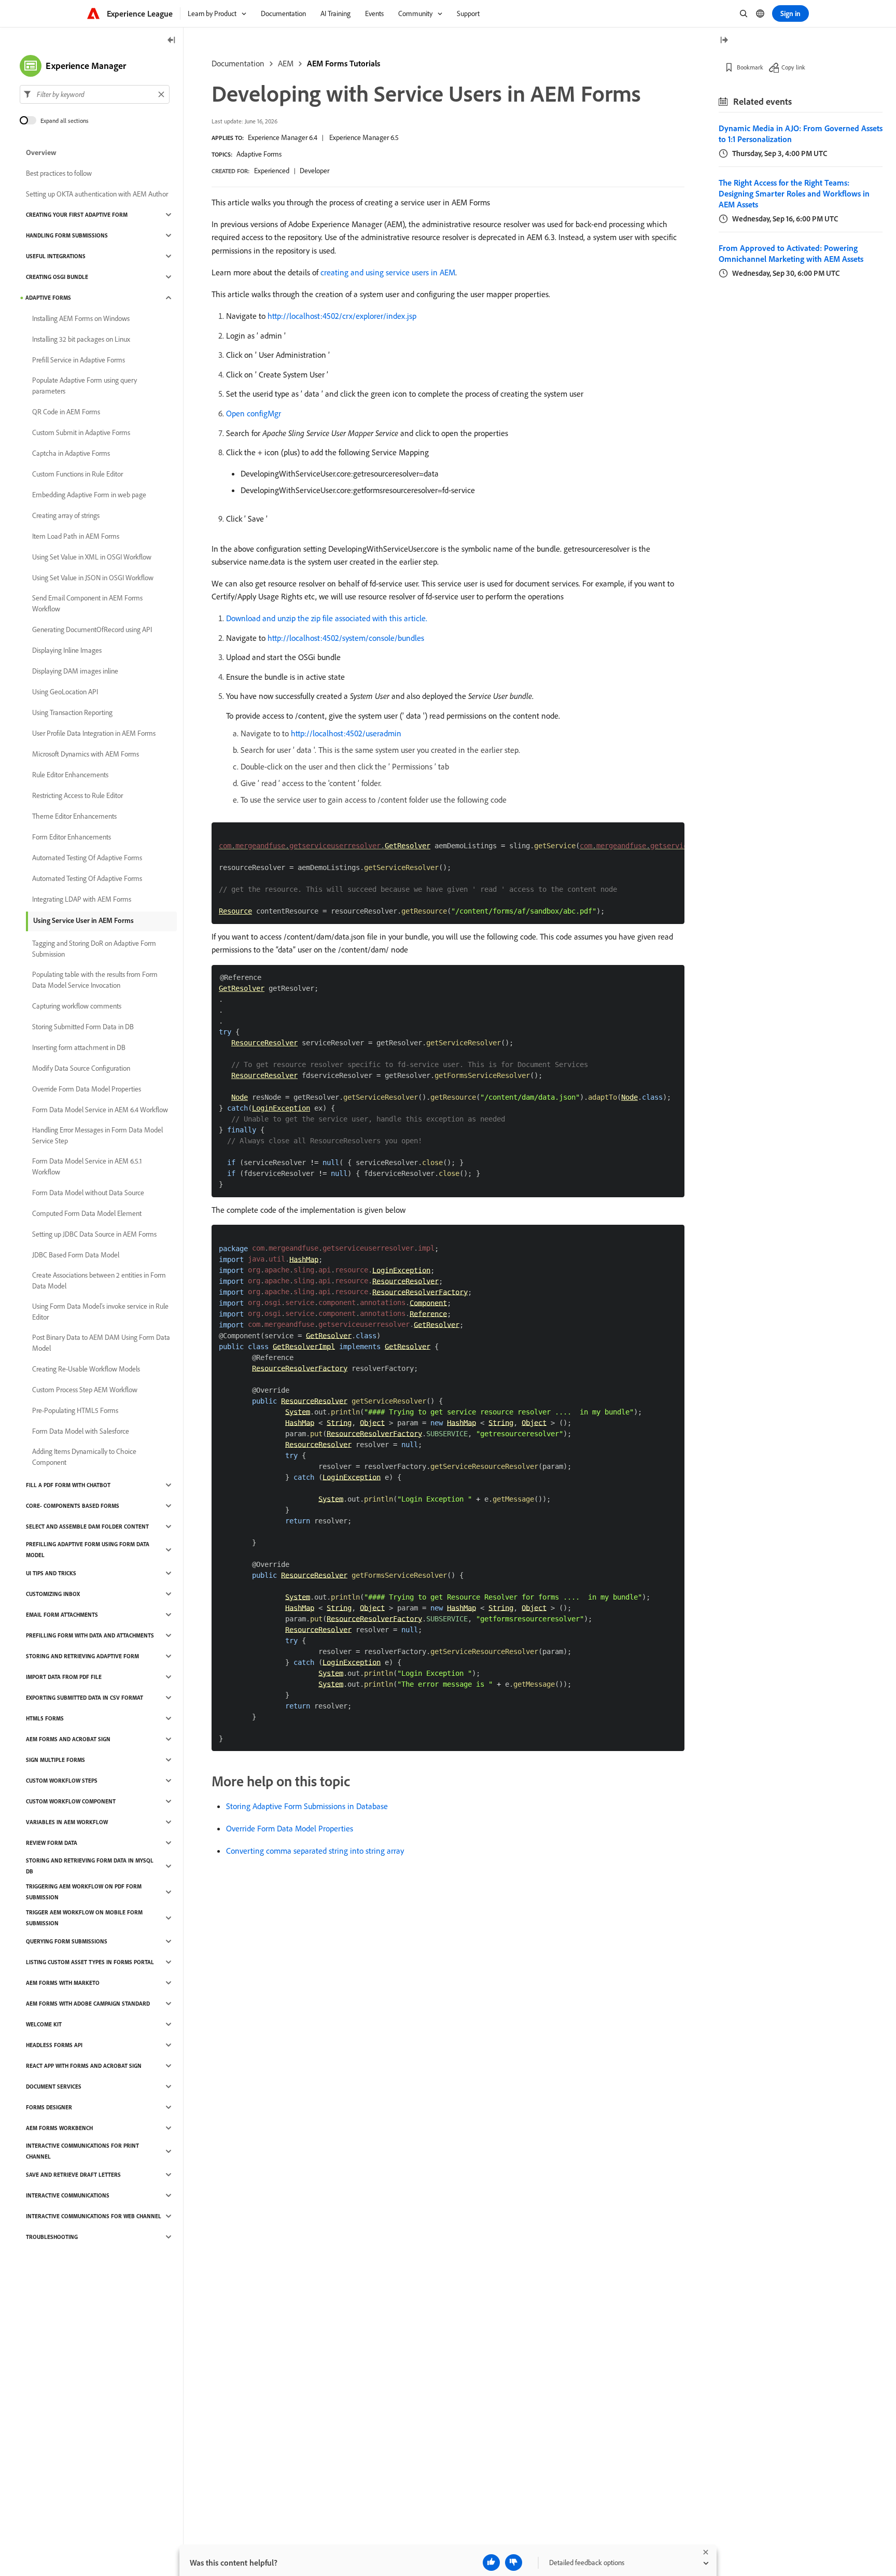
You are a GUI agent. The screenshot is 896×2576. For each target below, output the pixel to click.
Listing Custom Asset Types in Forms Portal (90, 1962)
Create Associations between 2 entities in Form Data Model (99, 1280)
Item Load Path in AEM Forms (76, 536)
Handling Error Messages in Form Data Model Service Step (97, 1135)
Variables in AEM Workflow (67, 1822)
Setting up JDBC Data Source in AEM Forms (94, 1234)
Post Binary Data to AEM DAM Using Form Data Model (101, 1343)
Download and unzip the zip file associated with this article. (327, 618)
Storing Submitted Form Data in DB (83, 1027)
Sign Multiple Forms (55, 1760)
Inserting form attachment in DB (79, 1047)
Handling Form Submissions (67, 235)
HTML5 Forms (45, 1718)
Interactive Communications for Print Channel (82, 2151)
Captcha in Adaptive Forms (71, 453)
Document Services (54, 2087)
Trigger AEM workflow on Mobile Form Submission (84, 1918)
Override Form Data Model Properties (290, 1828)
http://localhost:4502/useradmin (346, 733)
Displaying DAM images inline (75, 671)
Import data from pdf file (64, 1677)
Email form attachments (62, 1615)
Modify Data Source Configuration (81, 1068)
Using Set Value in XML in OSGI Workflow (92, 557)
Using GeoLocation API (65, 692)
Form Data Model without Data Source (88, 1193)
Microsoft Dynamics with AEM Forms (86, 754)
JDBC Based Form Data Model (76, 1255)
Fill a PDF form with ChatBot (68, 1485)
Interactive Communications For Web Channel (94, 2216)
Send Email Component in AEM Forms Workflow (87, 603)
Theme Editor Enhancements (74, 816)
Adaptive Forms (259, 154)
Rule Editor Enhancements (70, 775)
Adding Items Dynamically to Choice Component (84, 1457)
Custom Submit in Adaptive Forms (81, 432)
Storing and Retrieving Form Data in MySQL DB (90, 1866)
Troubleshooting (52, 2237)
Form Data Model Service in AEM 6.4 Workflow (100, 1110)
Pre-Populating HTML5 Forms (75, 1410)
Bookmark (750, 67)
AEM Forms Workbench (59, 2128)
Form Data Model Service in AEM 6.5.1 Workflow (87, 1166)
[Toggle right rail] (724, 41)
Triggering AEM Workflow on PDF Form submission (84, 1892)
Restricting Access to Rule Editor (78, 795)
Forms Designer (49, 2107)
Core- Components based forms (73, 1506)
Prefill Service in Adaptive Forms (79, 360)
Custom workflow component (71, 1801)
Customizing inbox (53, 1594)
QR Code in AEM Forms (66, 412)
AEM (286, 63)
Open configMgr (254, 413)
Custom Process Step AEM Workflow (85, 1390)
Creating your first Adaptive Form (77, 215)
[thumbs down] (514, 2563)
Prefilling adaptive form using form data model (88, 1550)
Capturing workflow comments (77, 1006)
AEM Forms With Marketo (63, 1983)
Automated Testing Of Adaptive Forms (87, 858)
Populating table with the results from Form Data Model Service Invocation (95, 980)
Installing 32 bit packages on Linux (81, 339)
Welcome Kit (44, 2024)
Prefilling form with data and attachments (90, 1635)
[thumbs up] (491, 2563)
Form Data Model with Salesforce (81, 1431)
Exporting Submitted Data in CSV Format (85, 1698)
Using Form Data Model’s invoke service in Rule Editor (100, 1312)
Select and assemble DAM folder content (87, 1527)
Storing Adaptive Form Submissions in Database (307, 1806)
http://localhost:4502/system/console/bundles (346, 638)
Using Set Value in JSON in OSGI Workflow (93, 578)
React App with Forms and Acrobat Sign (84, 2066)
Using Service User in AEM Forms (83, 920)
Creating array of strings (66, 515)
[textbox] (95, 94)
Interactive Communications (68, 2195)
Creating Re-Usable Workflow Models (86, 1369)
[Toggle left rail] (172, 41)
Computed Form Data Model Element (87, 1213)
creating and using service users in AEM (388, 272)
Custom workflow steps (62, 1781)
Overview (41, 152)
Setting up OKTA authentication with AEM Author (97, 194)
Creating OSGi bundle (57, 277)
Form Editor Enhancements (72, 837)
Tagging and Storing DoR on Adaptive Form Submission (94, 949)
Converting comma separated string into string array (315, 1851)
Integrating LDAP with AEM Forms (82, 899)
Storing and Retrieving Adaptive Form (82, 1656)
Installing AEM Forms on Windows (81, 318)
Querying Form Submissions (67, 1941)
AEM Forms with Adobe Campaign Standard (88, 2004)
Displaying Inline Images (67, 650)
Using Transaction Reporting (72, 712)
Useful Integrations (56, 256)
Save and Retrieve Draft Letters (73, 2175)
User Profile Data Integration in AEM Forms (94, 733)
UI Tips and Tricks (51, 1573)
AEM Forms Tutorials (344, 63)
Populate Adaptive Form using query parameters (85, 386)
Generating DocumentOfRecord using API (92, 629)
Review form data (52, 1843)
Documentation (238, 63)
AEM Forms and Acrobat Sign (68, 1739)
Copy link (793, 67)
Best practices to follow (59, 173)
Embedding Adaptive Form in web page (89, 495)
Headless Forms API (54, 2045)
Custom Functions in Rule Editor (78, 474)
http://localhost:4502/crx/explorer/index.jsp (342, 316)
